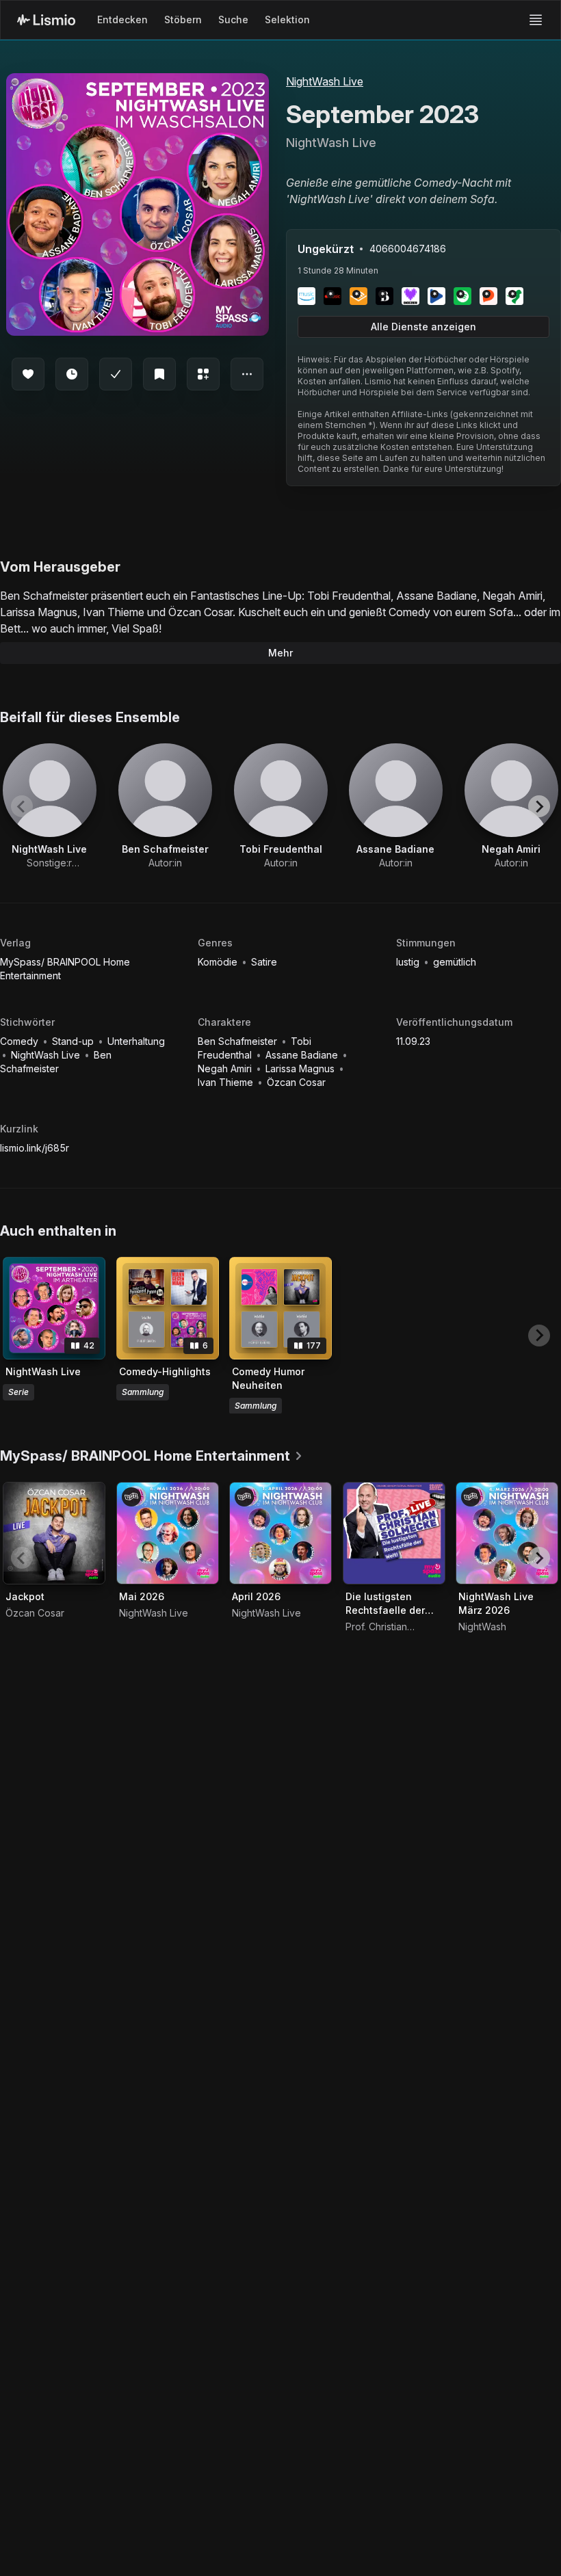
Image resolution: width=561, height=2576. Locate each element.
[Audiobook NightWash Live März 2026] (507, 1533)
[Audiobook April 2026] (280, 1533)
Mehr (280, 653)
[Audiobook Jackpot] (54, 1533)
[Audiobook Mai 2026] (168, 1533)
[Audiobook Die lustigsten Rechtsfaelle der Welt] (394, 1533)
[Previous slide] (22, 806)
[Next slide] (539, 806)
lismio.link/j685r (35, 1148)
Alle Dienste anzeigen (423, 327)
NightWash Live (325, 81)
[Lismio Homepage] (46, 20)
